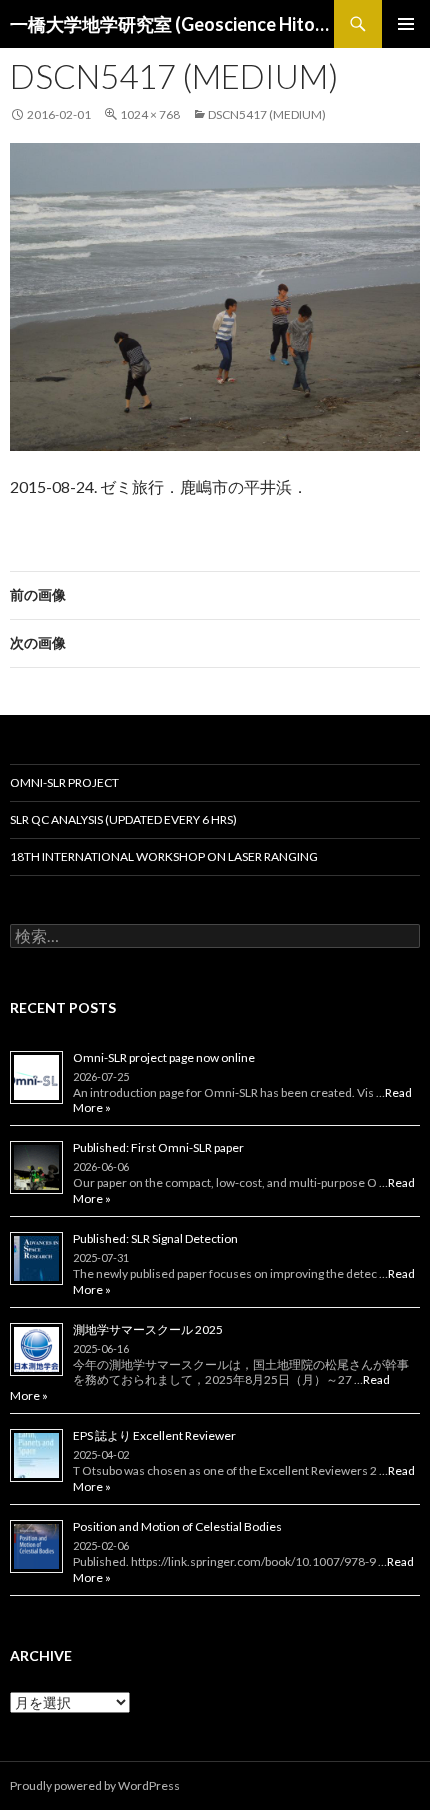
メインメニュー (406, 24)
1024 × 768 (150, 114)
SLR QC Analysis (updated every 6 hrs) (123, 819)
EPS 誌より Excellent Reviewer (154, 1435)
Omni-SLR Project (64, 782)
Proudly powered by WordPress (95, 1785)
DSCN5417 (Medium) (267, 114)
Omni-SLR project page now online (164, 1057)
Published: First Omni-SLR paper (158, 1147)
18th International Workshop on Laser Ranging (164, 856)
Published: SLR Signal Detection (155, 1238)
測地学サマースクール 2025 (148, 1329)
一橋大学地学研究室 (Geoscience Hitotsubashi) (172, 24)
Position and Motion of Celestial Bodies (177, 1526)
